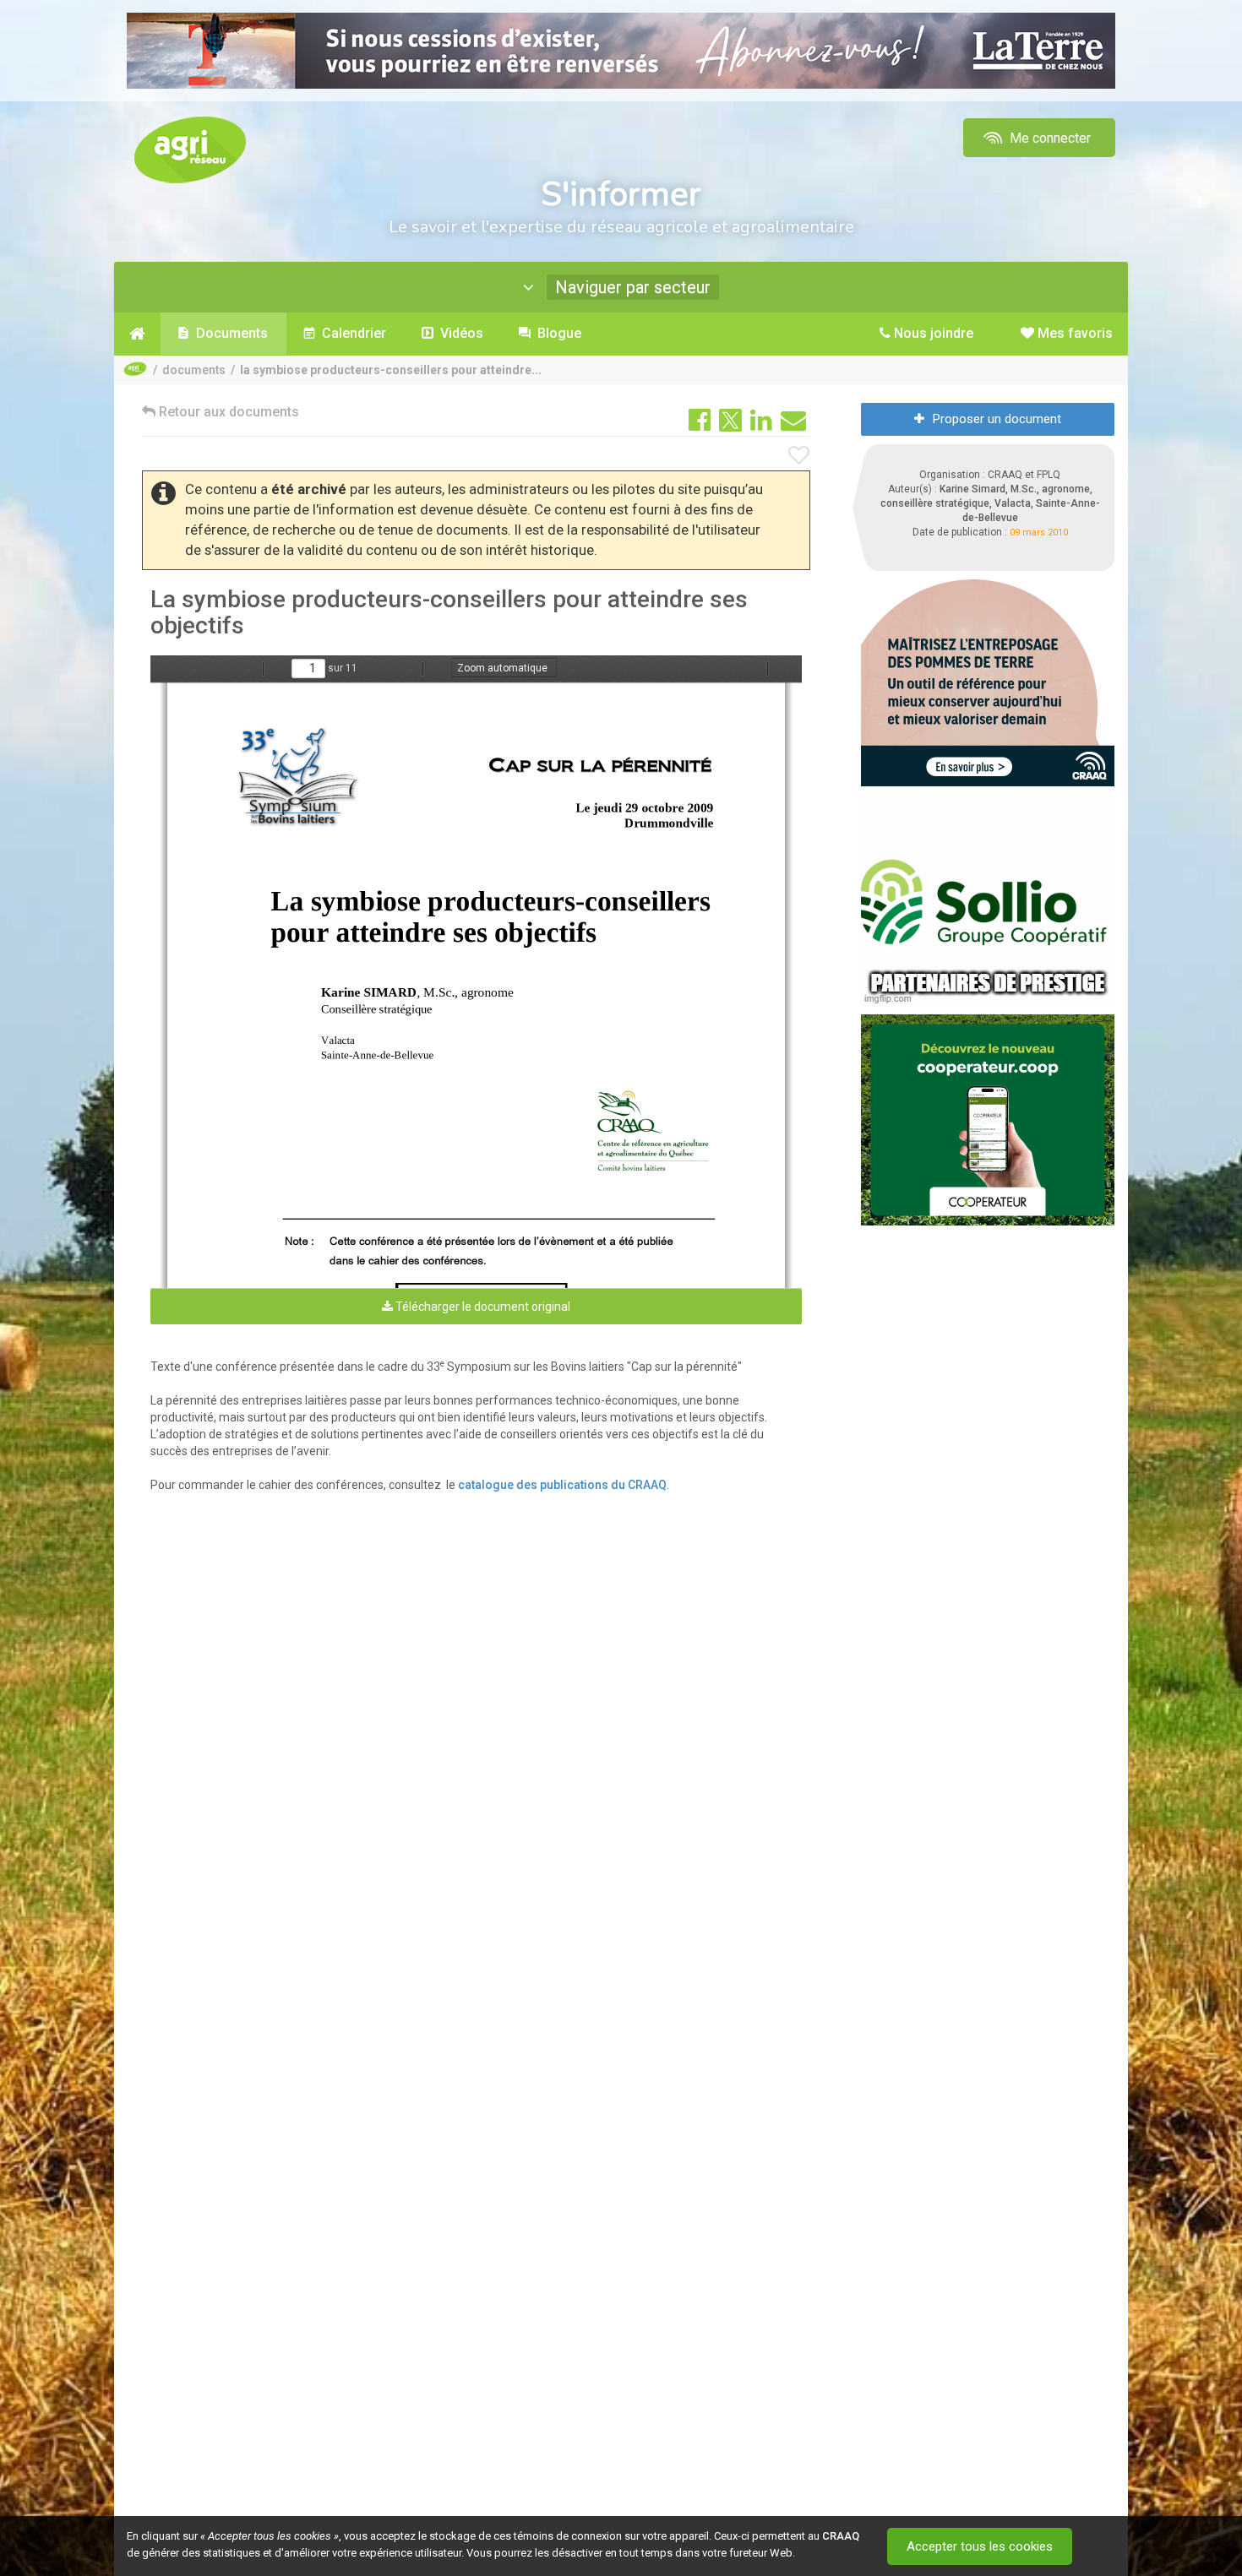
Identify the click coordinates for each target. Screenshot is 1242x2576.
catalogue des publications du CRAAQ (562, 1485)
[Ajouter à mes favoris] (799, 456)
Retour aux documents (227, 412)
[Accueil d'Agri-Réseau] (190, 149)
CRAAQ (841, 2536)
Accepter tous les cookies (980, 2546)
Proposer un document (997, 419)
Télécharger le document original (482, 1307)
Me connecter (1049, 138)
